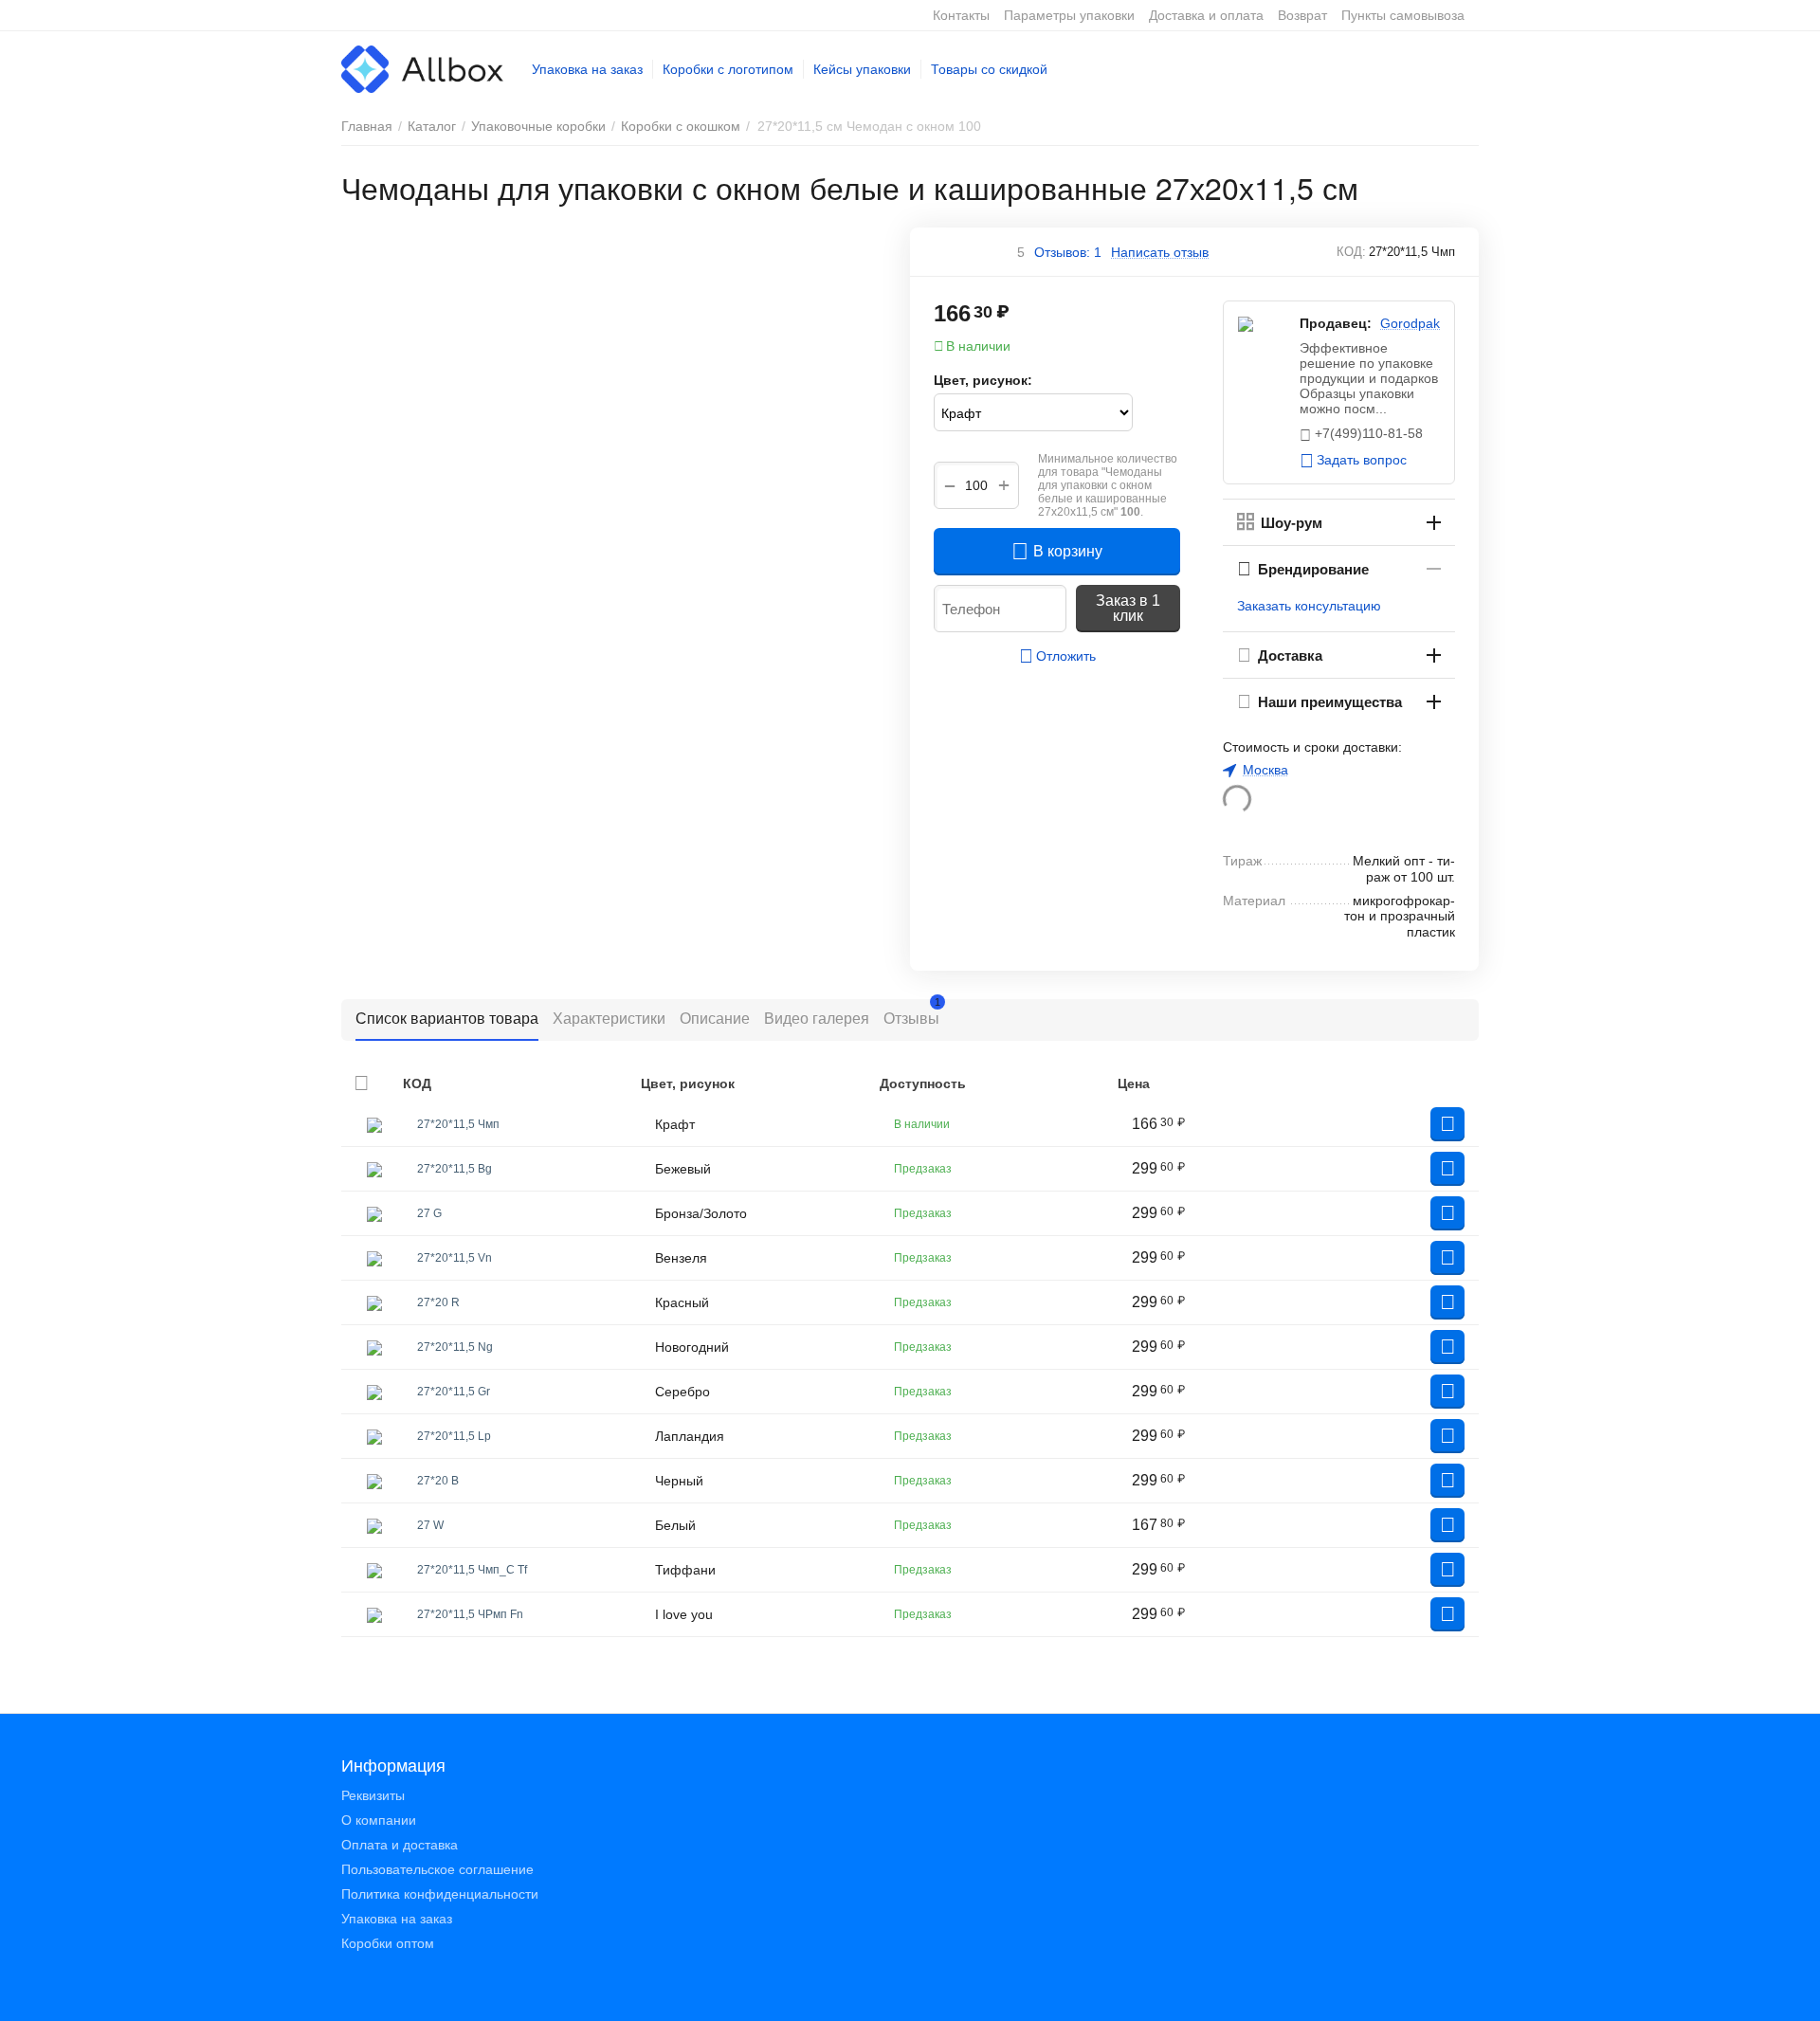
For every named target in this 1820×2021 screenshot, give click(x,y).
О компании (379, 1820)
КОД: (1351, 252)
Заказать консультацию (1309, 606)
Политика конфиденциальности (440, 1894)
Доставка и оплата (1206, 15)
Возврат (1302, 15)
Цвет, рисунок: (983, 380)
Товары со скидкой (989, 69)
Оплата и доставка (400, 1845)
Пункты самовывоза (1403, 15)
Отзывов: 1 (1068, 252)
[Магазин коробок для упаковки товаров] (422, 68)
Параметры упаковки (1069, 15)
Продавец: (1336, 323)
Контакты (961, 15)
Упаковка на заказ (587, 69)
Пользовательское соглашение (437, 1869)
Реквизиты (373, 1795)
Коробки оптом (388, 1943)
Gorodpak (1410, 323)
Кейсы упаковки (862, 69)
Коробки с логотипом (728, 69)
